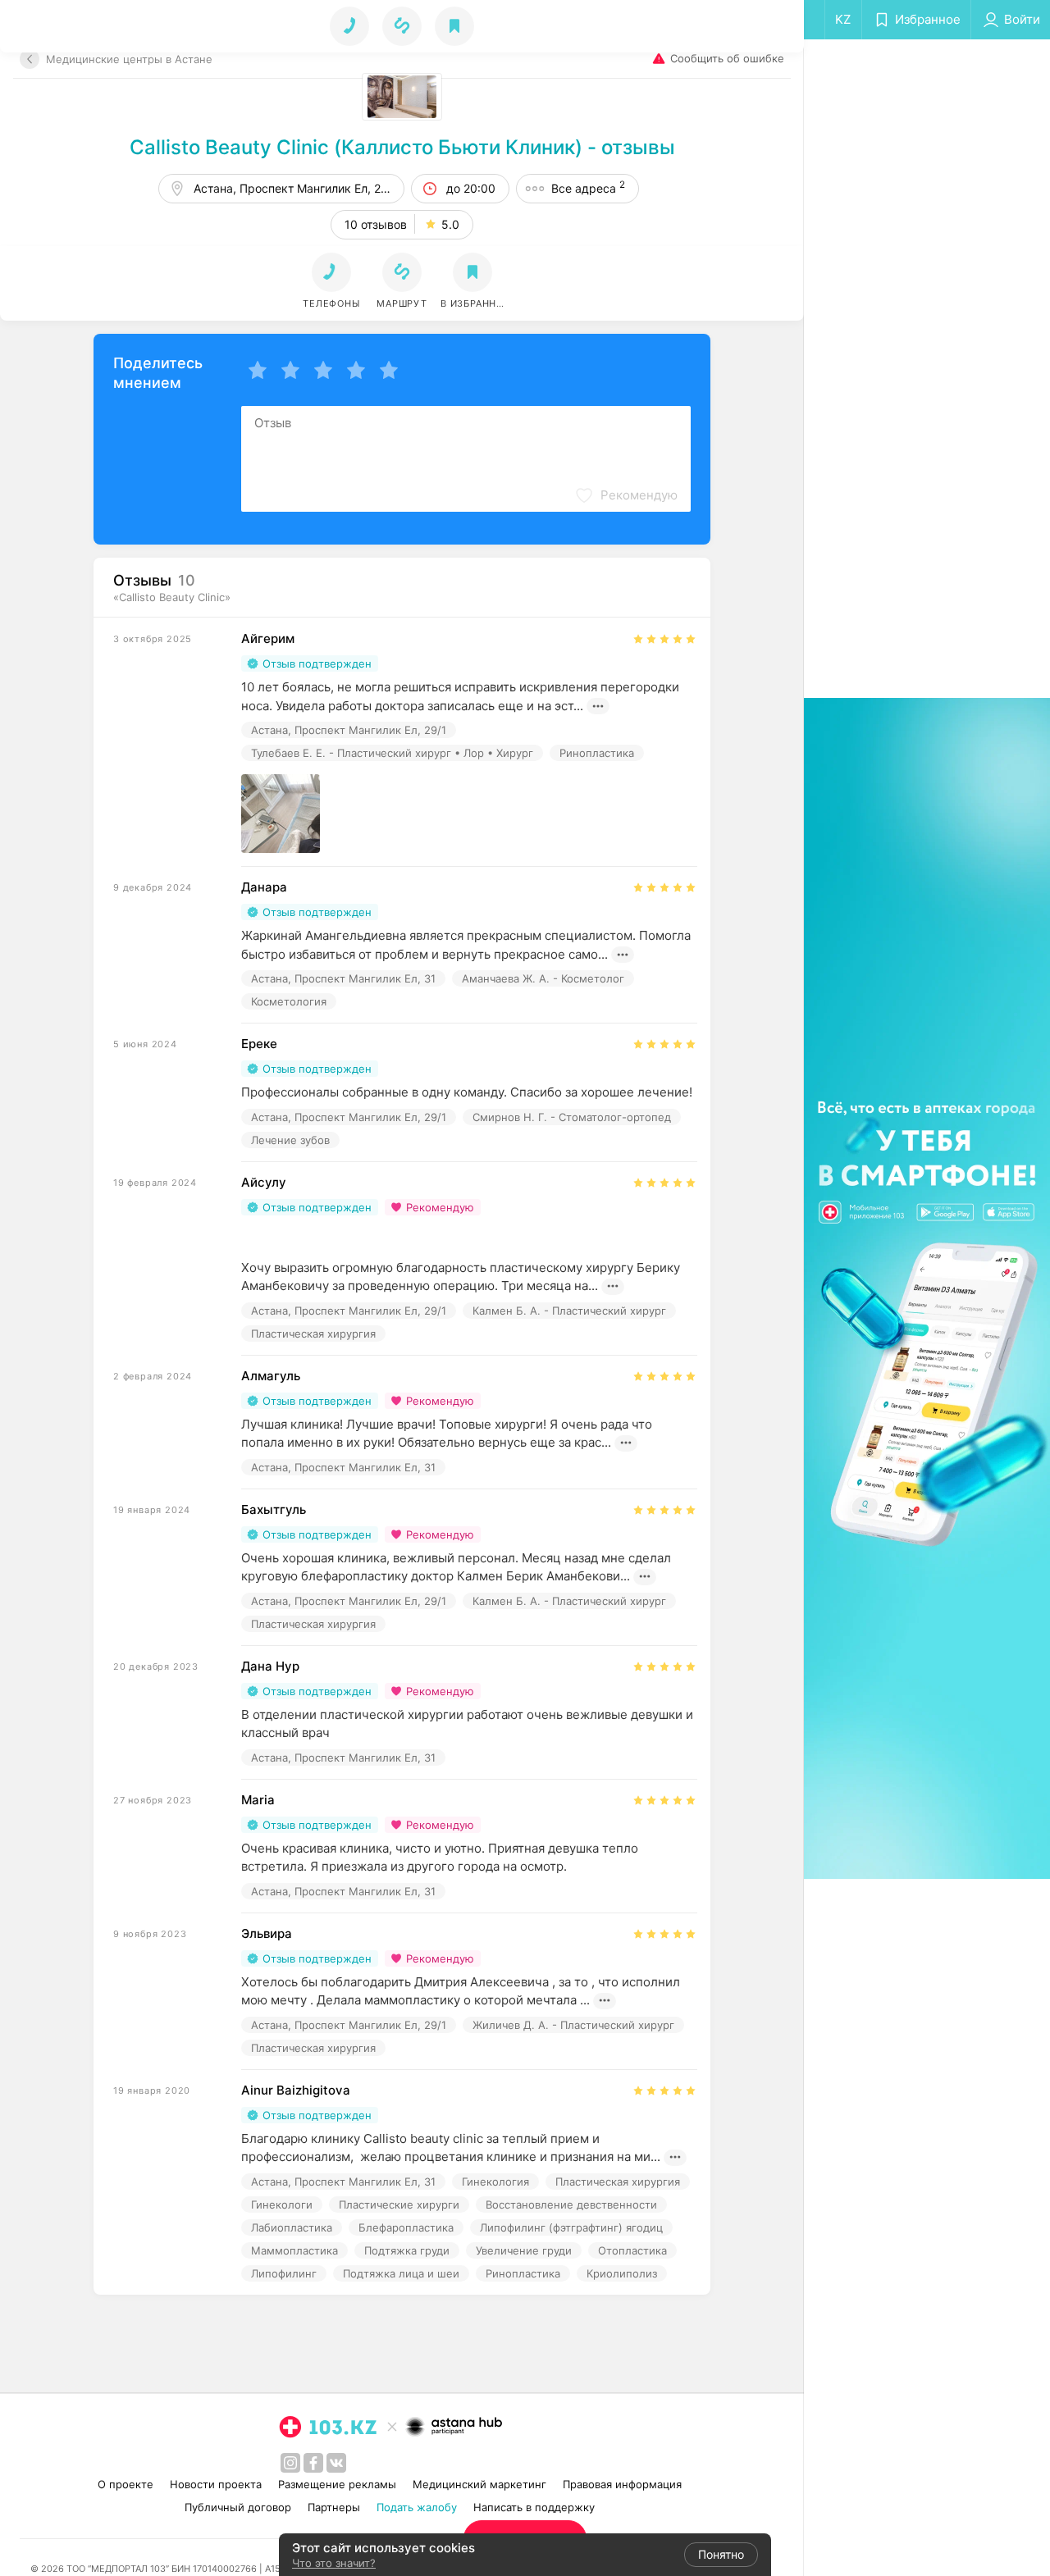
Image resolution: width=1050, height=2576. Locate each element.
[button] (402, 281)
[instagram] (290, 2463)
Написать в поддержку (534, 2507)
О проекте (126, 2484)
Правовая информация (622, 2484)
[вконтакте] (336, 2463)
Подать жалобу (417, 2507)
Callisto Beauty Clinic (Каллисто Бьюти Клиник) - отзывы (402, 147)
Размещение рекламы (337, 2484)
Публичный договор (238, 2507)
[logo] (328, 2427)
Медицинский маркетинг (479, 2484)
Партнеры (334, 2507)
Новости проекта (216, 2484)
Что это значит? (334, 2563)
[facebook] (313, 2463)
